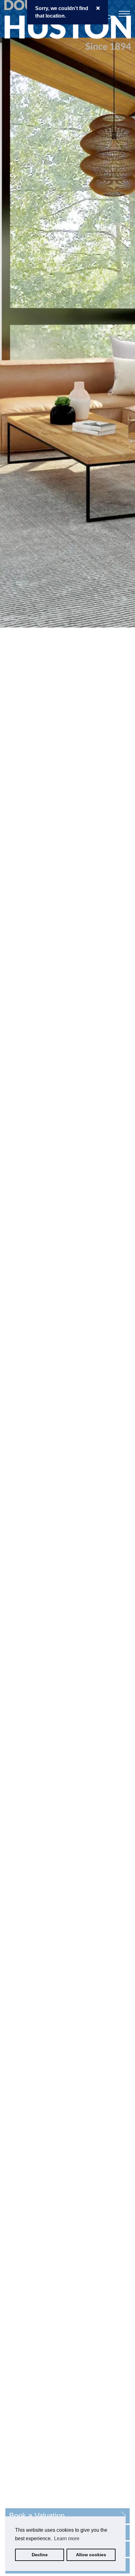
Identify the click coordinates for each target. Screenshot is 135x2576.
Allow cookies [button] (91, 2555)
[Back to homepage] (41, 24)
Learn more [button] (67, 2539)
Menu (124, 14)
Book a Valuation (37, 2516)
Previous (4, 1288)
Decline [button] (40, 2555)
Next (131, 1288)
